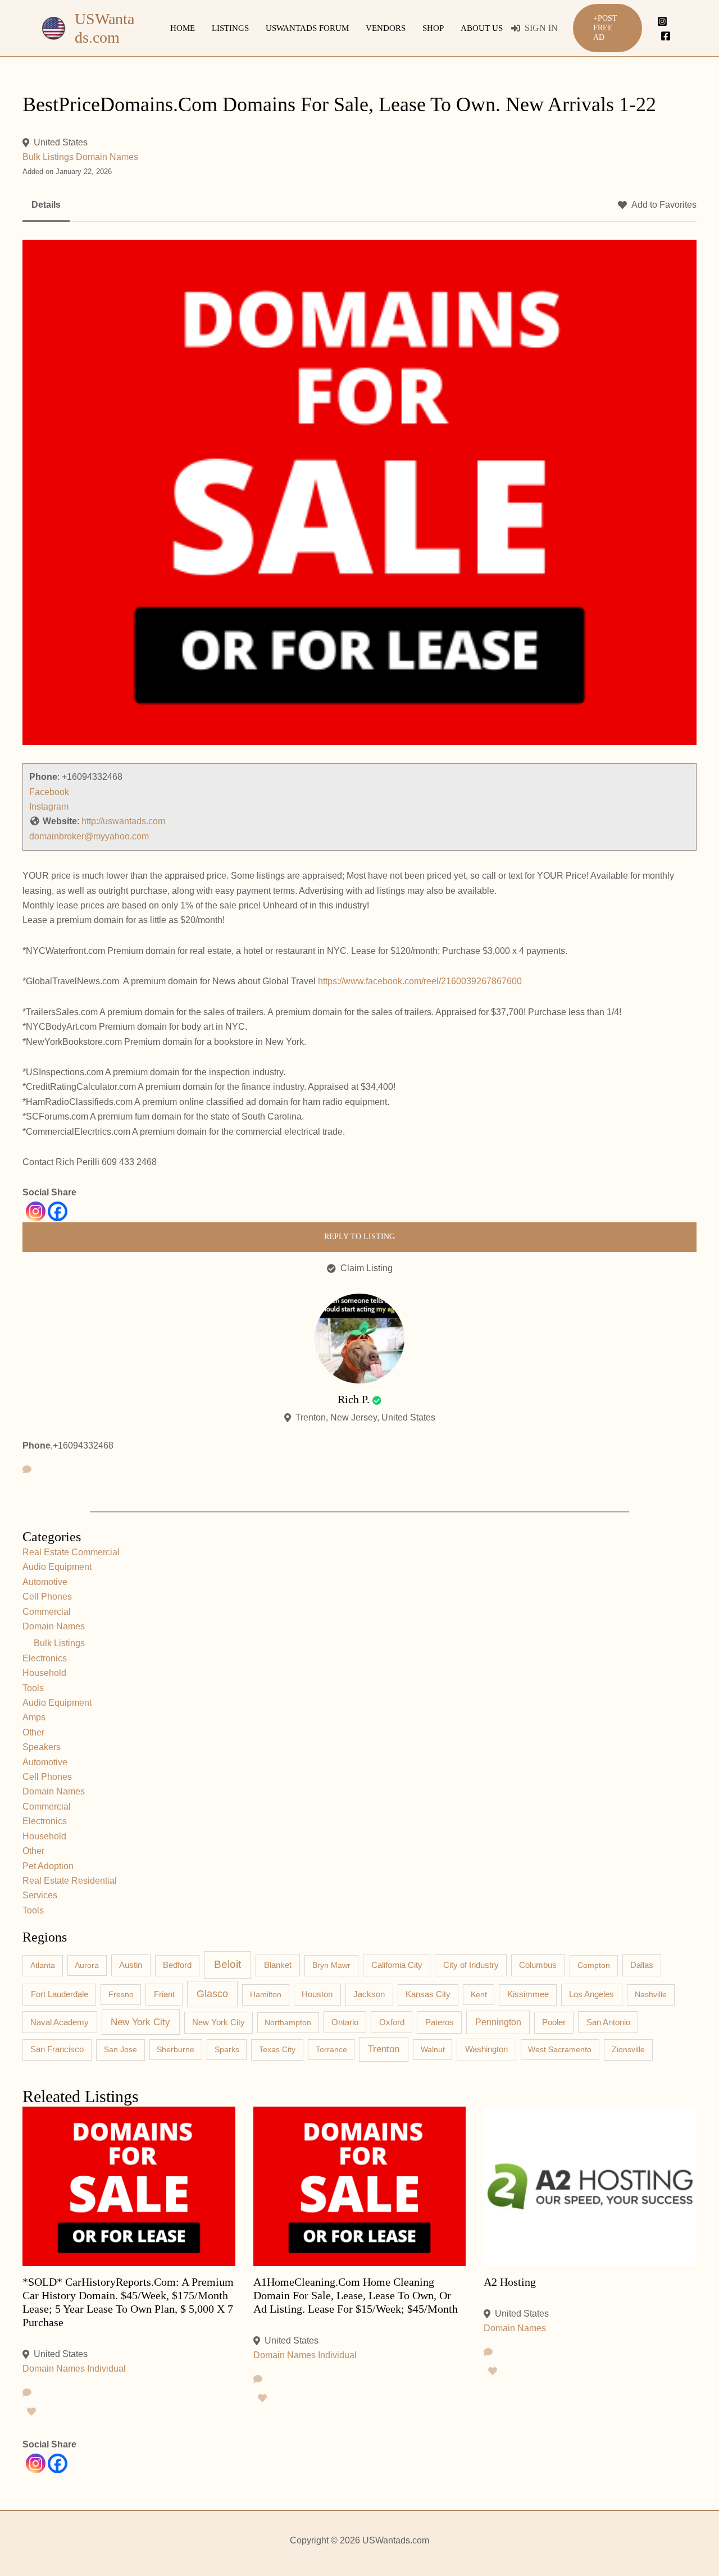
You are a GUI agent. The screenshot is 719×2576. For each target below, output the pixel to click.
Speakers (42, 1747)
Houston (317, 1994)
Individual (106, 2369)
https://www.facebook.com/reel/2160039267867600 (420, 981)
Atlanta (43, 1965)
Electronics (45, 1658)
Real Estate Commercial (71, 1552)
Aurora (87, 1965)
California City (397, 1965)
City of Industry (471, 1965)
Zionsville (628, 2049)
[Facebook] (666, 36)
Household (44, 1673)
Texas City (277, 2049)
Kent (479, 1994)
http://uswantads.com (123, 821)
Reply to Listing (359, 1237)
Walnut (433, 2049)
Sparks (227, 2049)
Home (183, 28)
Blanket (278, 1965)
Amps (34, 1717)
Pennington (498, 2022)
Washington (486, 2049)
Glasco (212, 1994)
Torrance (331, 2049)
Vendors (386, 28)
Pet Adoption (48, 1866)
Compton (594, 1965)
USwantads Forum (307, 28)
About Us (482, 28)
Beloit (227, 1964)
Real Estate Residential (70, 1881)
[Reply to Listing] (27, 2393)
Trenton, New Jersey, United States (365, 1417)
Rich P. (354, 1399)
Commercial (47, 1612)
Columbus (538, 1965)
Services (40, 1895)
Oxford (392, 2022)
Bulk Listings (48, 157)
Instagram (49, 807)
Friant (164, 1994)
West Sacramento (560, 2049)
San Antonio (608, 2022)
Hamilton (266, 1994)
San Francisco (57, 2049)
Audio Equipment (57, 1567)
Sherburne (176, 2049)
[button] (608, 28)
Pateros (440, 2022)
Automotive (45, 1582)
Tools (33, 1688)
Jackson (369, 1994)
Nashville (651, 1994)
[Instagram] (662, 21)
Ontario (345, 2022)
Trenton (384, 2049)
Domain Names (107, 157)
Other (33, 1732)
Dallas (642, 1965)
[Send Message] (27, 1470)
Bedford (177, 1965)
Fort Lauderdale (60, 1994)
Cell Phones (47, 1597)
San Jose (120, 2049)
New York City (140, 2022)
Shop (433, 28)
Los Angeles (591, 1994)
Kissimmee (528, 1994)
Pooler (554, 2022)
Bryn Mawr (331, 1965)
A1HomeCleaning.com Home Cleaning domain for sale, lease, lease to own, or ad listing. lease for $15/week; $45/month (356, 2295)
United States (61, 142)
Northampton (288, 2022)
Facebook (49, 792)
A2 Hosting (510, 2282)
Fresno (121, 1994)
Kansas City (428, 1994)
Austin (131, 1965)
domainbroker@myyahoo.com (89, 836)
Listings (230, 28)
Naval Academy (60, 2022)
